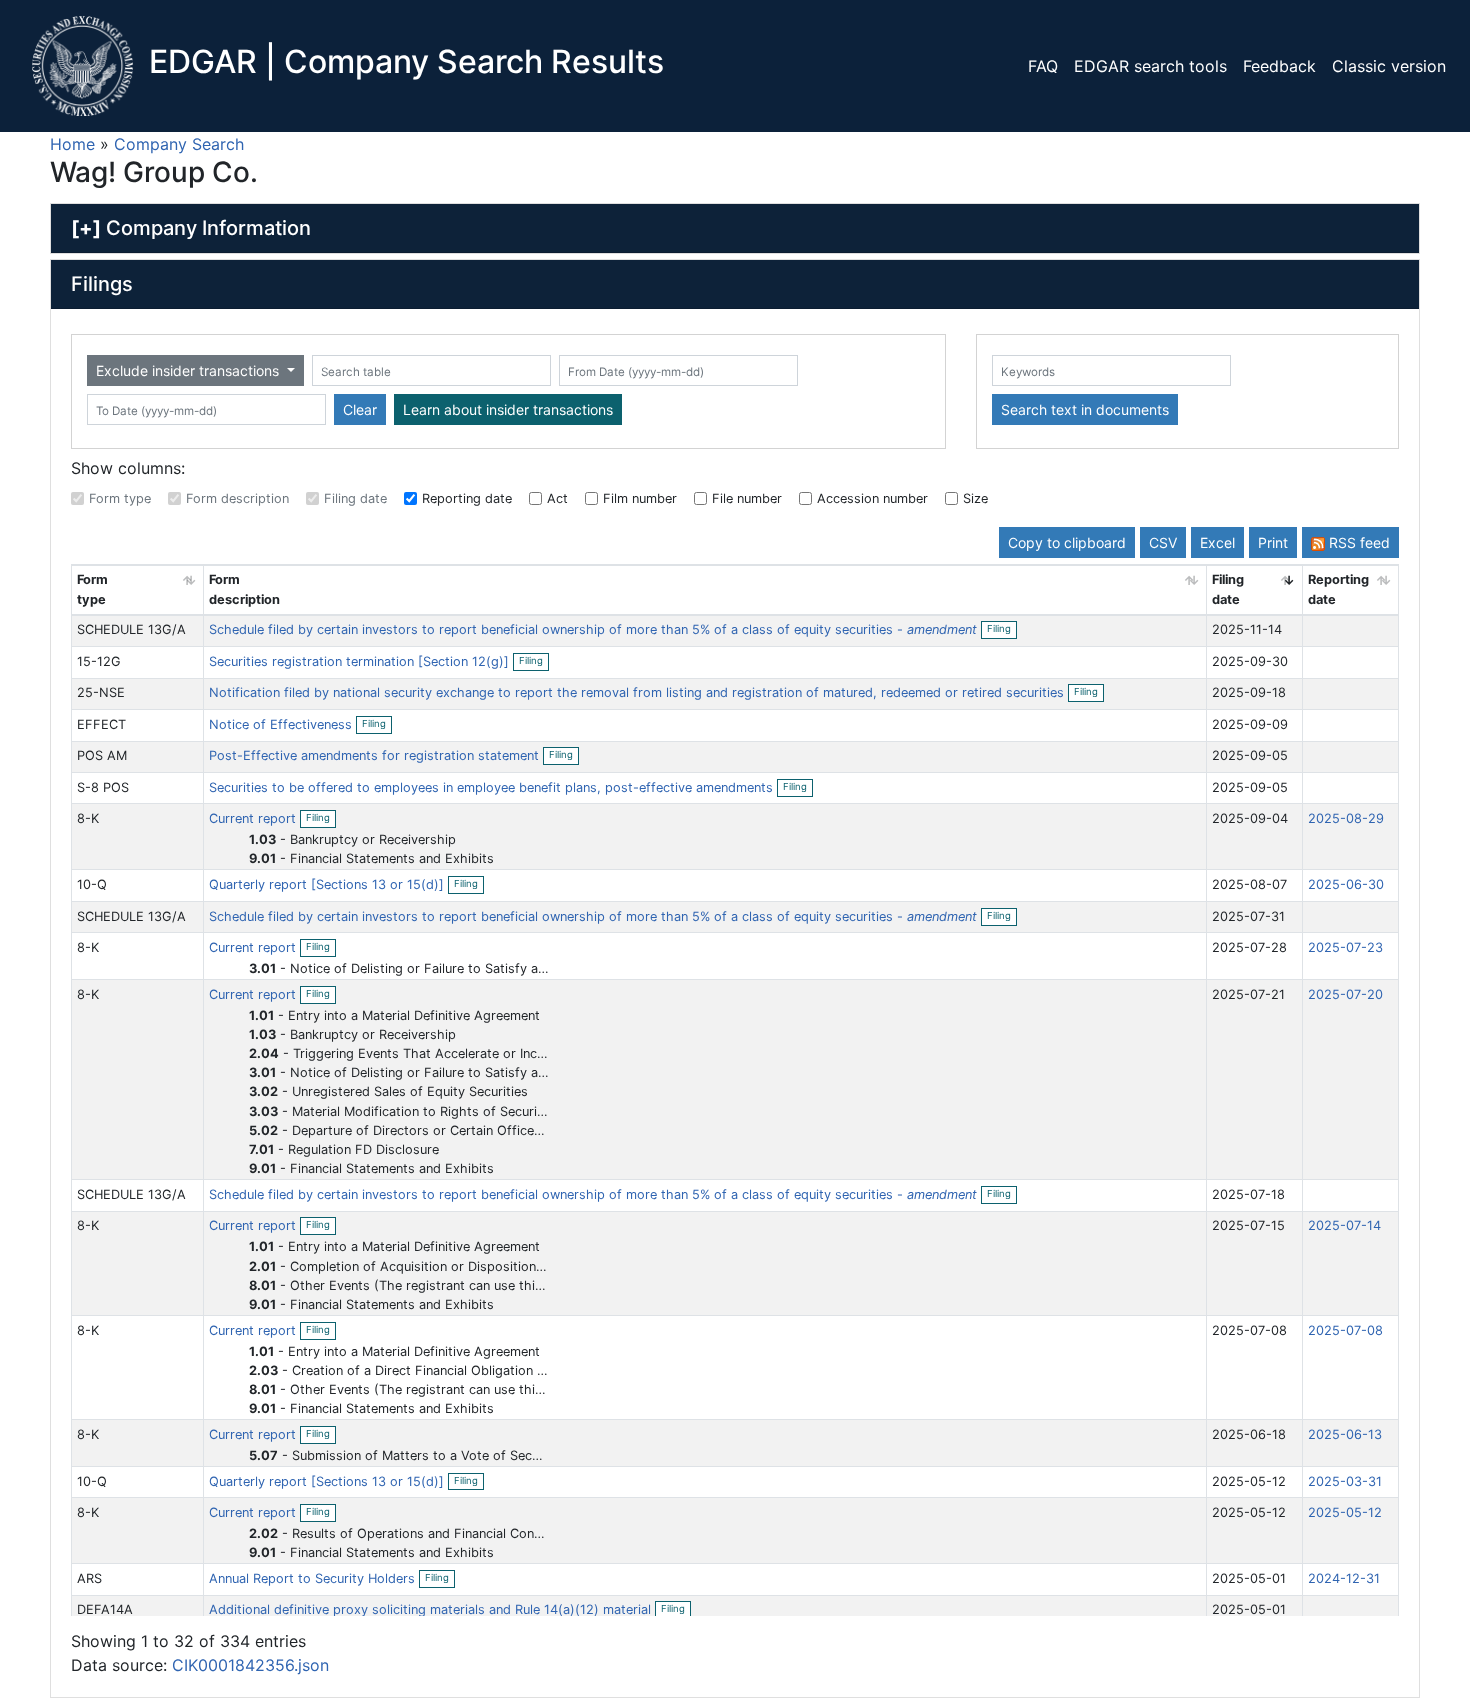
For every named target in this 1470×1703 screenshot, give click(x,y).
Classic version (1389, 66)
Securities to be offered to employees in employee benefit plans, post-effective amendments (493, 787)
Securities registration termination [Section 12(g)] (361, 661)
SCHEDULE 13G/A (131, 629)
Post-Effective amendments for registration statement (376, 755)
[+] (86, 228)
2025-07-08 (1345, 1330)
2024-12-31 (1344, 1578)
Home (72, 144)
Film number (640, 498)
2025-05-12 (1345, 1512)
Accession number (872, 498)
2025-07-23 (1345, 947)
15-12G (99, 661)
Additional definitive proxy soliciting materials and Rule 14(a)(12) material (432, 1609)
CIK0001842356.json (250, 1665)
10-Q (92, 884)
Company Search (179, 144)
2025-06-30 (1346, 884)
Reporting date (467, 498)
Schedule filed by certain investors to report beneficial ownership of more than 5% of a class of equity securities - (593, 629)
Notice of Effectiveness (282, 724)
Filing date (355, 498)
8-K (88, 818)
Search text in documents (1085, 409)
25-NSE (101, 692)
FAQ (1043, 66)
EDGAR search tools (1150, 66)
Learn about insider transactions (508, 409)
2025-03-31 (1345, 1481)
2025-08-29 (1346, 818)
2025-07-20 (1345, 994)
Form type (120, 498)
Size (975, 498)
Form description (237, 498)
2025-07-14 (1344, 1225)
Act (557, 498)
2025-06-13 (1345, 1434)
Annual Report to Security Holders (314, 1578)
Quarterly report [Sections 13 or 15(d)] (328, 884)
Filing (1002, 630)
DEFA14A (105, 1609)
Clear (360, 409)
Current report (254, 818)
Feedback (1279, 66)
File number (747, 498)
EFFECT (101, 724)
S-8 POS (103, 787)
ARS (89, 1578)
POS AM (102, 755)
